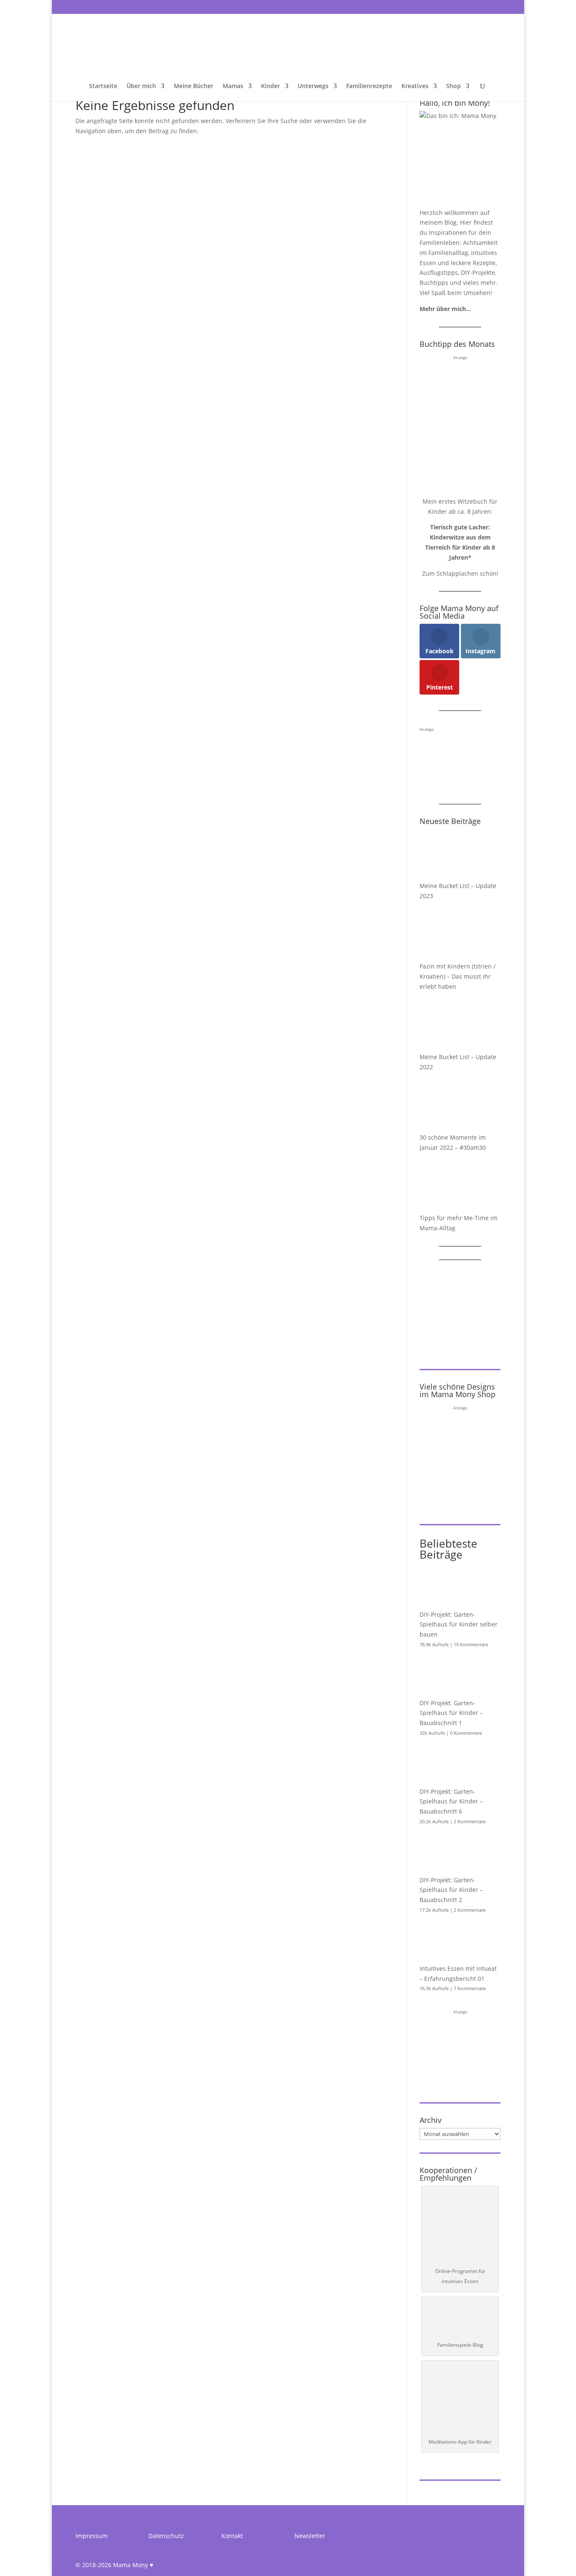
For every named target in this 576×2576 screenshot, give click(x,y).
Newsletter (310, 2536)
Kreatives (415, 86)
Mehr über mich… (445, 309)
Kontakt (232, 2536)
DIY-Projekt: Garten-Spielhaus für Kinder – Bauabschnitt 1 (451, 1713)
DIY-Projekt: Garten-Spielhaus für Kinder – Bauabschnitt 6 (451, 1802)
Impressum (92, 2536)
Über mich (141, 86)
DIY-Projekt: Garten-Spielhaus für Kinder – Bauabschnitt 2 (451, 1890)
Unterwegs (313, 86)
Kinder (271, 86)
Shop (454, 86)
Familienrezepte (369, 86)
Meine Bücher (194, 86)
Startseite (103, 86)
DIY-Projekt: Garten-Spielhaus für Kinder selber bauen (459, 1625)
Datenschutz (166, 2536)
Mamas (233, 86)
